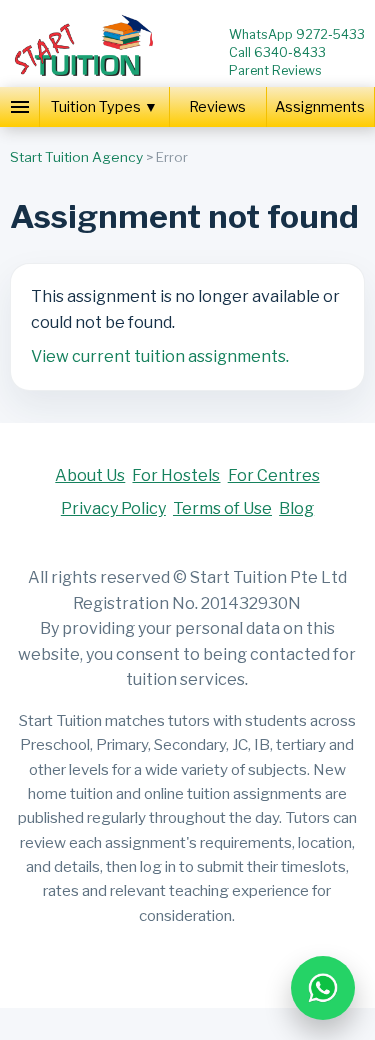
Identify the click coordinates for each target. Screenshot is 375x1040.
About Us (90, 475)
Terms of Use (222, 508)
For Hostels (176, 475)
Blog (296, 508)
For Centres (274, 475)
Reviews (217, 107)
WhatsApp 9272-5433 (297, 34)
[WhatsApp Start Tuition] (323, 988)
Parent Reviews (275, 70)
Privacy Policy (113, 508)
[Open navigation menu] (20, 107)
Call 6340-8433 (277, 52)
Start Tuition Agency (76, 157)
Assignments (320, 107)
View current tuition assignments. (160, 356)
